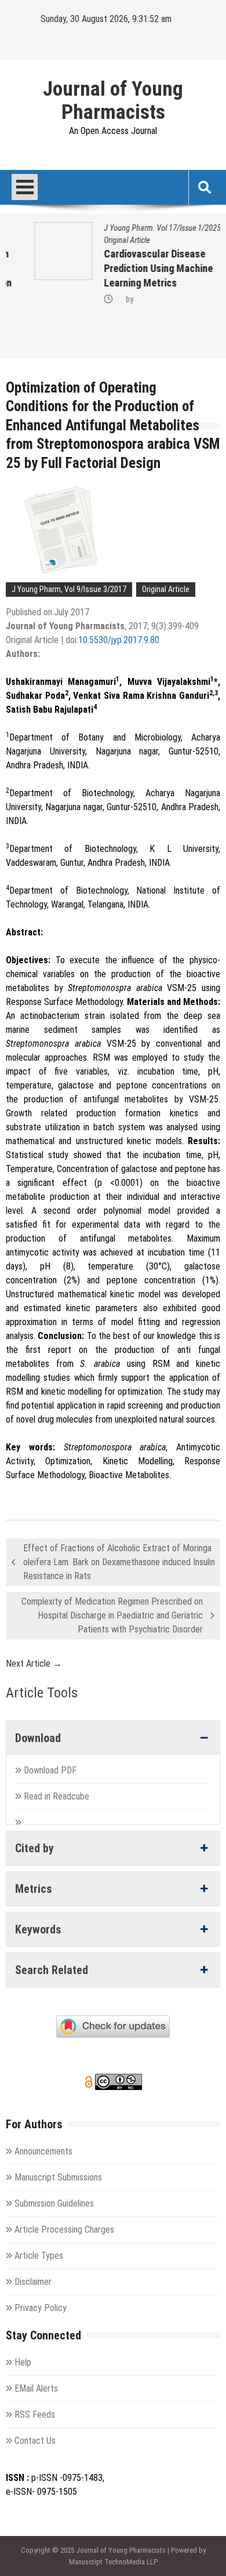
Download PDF (51, 1770)
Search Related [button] (52, 1970)
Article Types (39, 2256)
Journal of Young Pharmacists (113, 101)
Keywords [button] (38, 1929)
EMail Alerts (36, 2388)
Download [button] (38, 1738)
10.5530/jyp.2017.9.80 (119, 640)
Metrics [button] (34, 1889)
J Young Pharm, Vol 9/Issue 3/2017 (69, 589)
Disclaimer (33, 2282)
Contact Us (35, 2441)
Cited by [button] (34, 1848)
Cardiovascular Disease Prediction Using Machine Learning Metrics (130, 268)
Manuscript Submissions (58, 2177)
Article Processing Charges (64, 2229)
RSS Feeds (35, 2414)
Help (23, 2362)
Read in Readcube (57, 1796)
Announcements (43, 2151)
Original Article (98, 240)
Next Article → (34, 1663)
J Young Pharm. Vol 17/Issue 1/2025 (134, 228)
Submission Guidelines (54, 2203)
